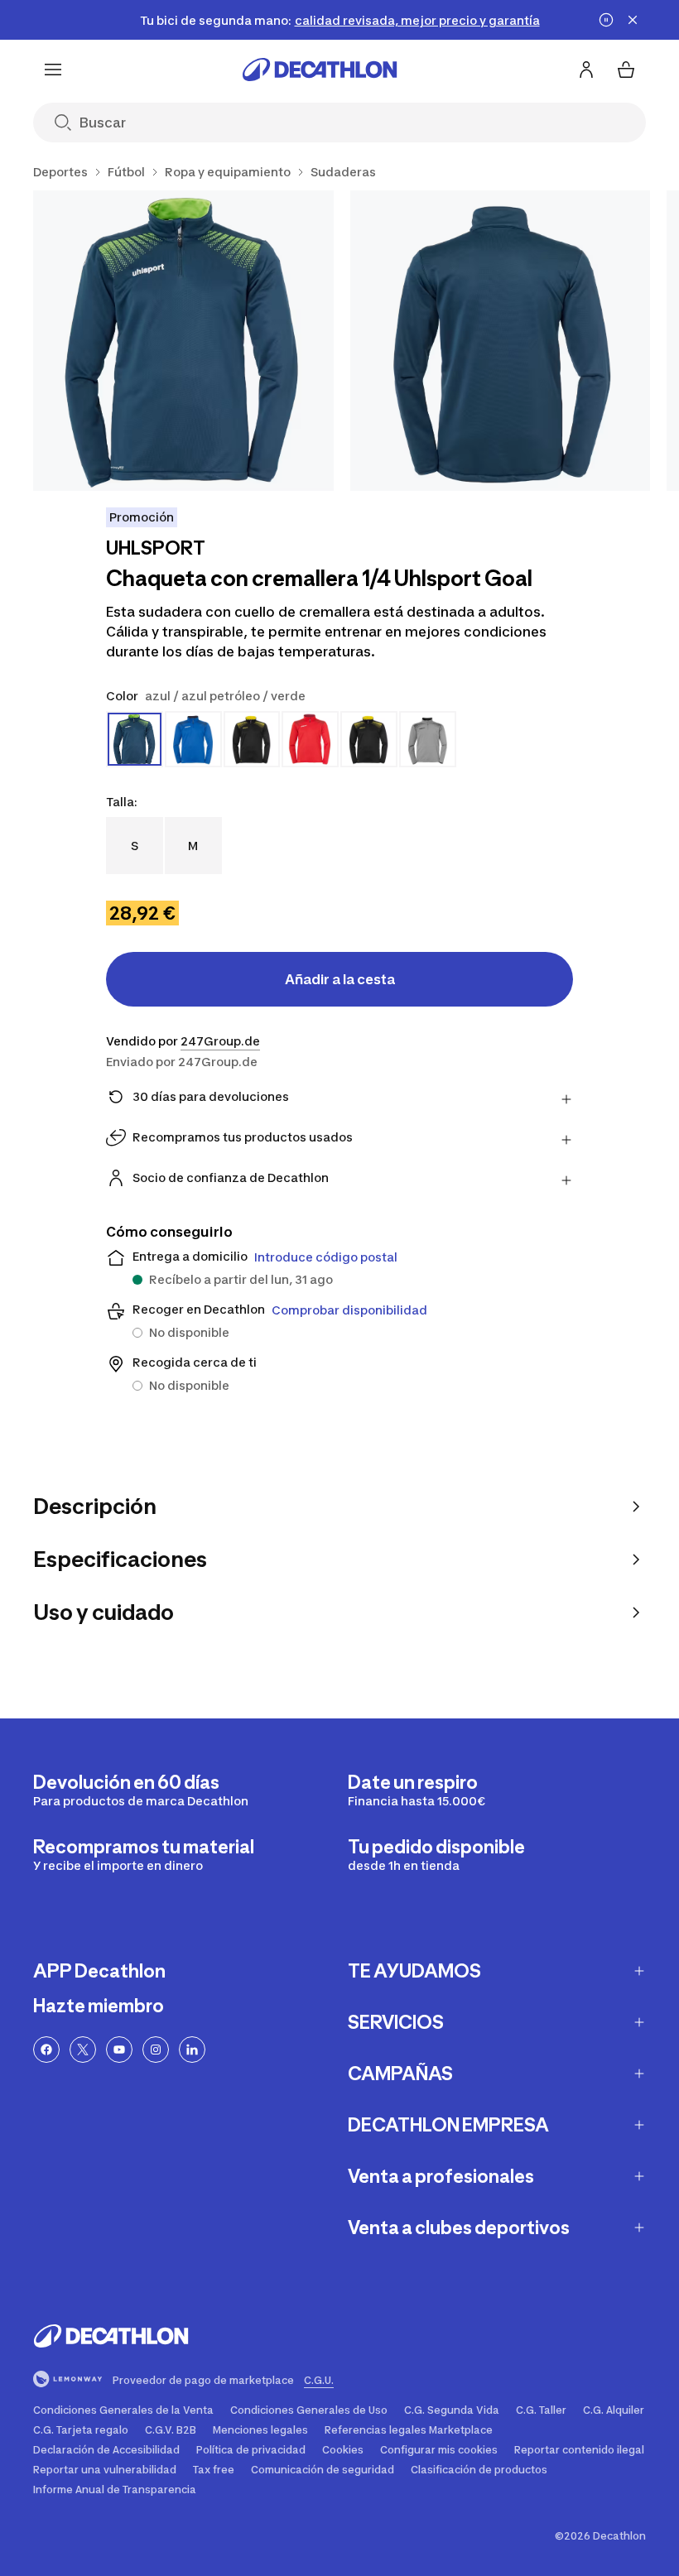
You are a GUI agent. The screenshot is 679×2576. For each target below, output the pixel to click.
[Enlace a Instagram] (156, 2050)
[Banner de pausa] (606, 20)
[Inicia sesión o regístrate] (586, 70)
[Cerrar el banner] (633, 20)
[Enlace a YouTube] (119, 2050)
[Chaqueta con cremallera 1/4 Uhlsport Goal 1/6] (183, 341)
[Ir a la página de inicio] (320, 70)
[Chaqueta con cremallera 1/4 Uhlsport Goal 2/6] (501, 341)
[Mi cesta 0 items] (626, 70)
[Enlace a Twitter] (83, 2050)
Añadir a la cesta (340, 979)
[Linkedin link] (192, 2050)
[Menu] (53, 70)
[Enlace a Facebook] (46, 2050)
